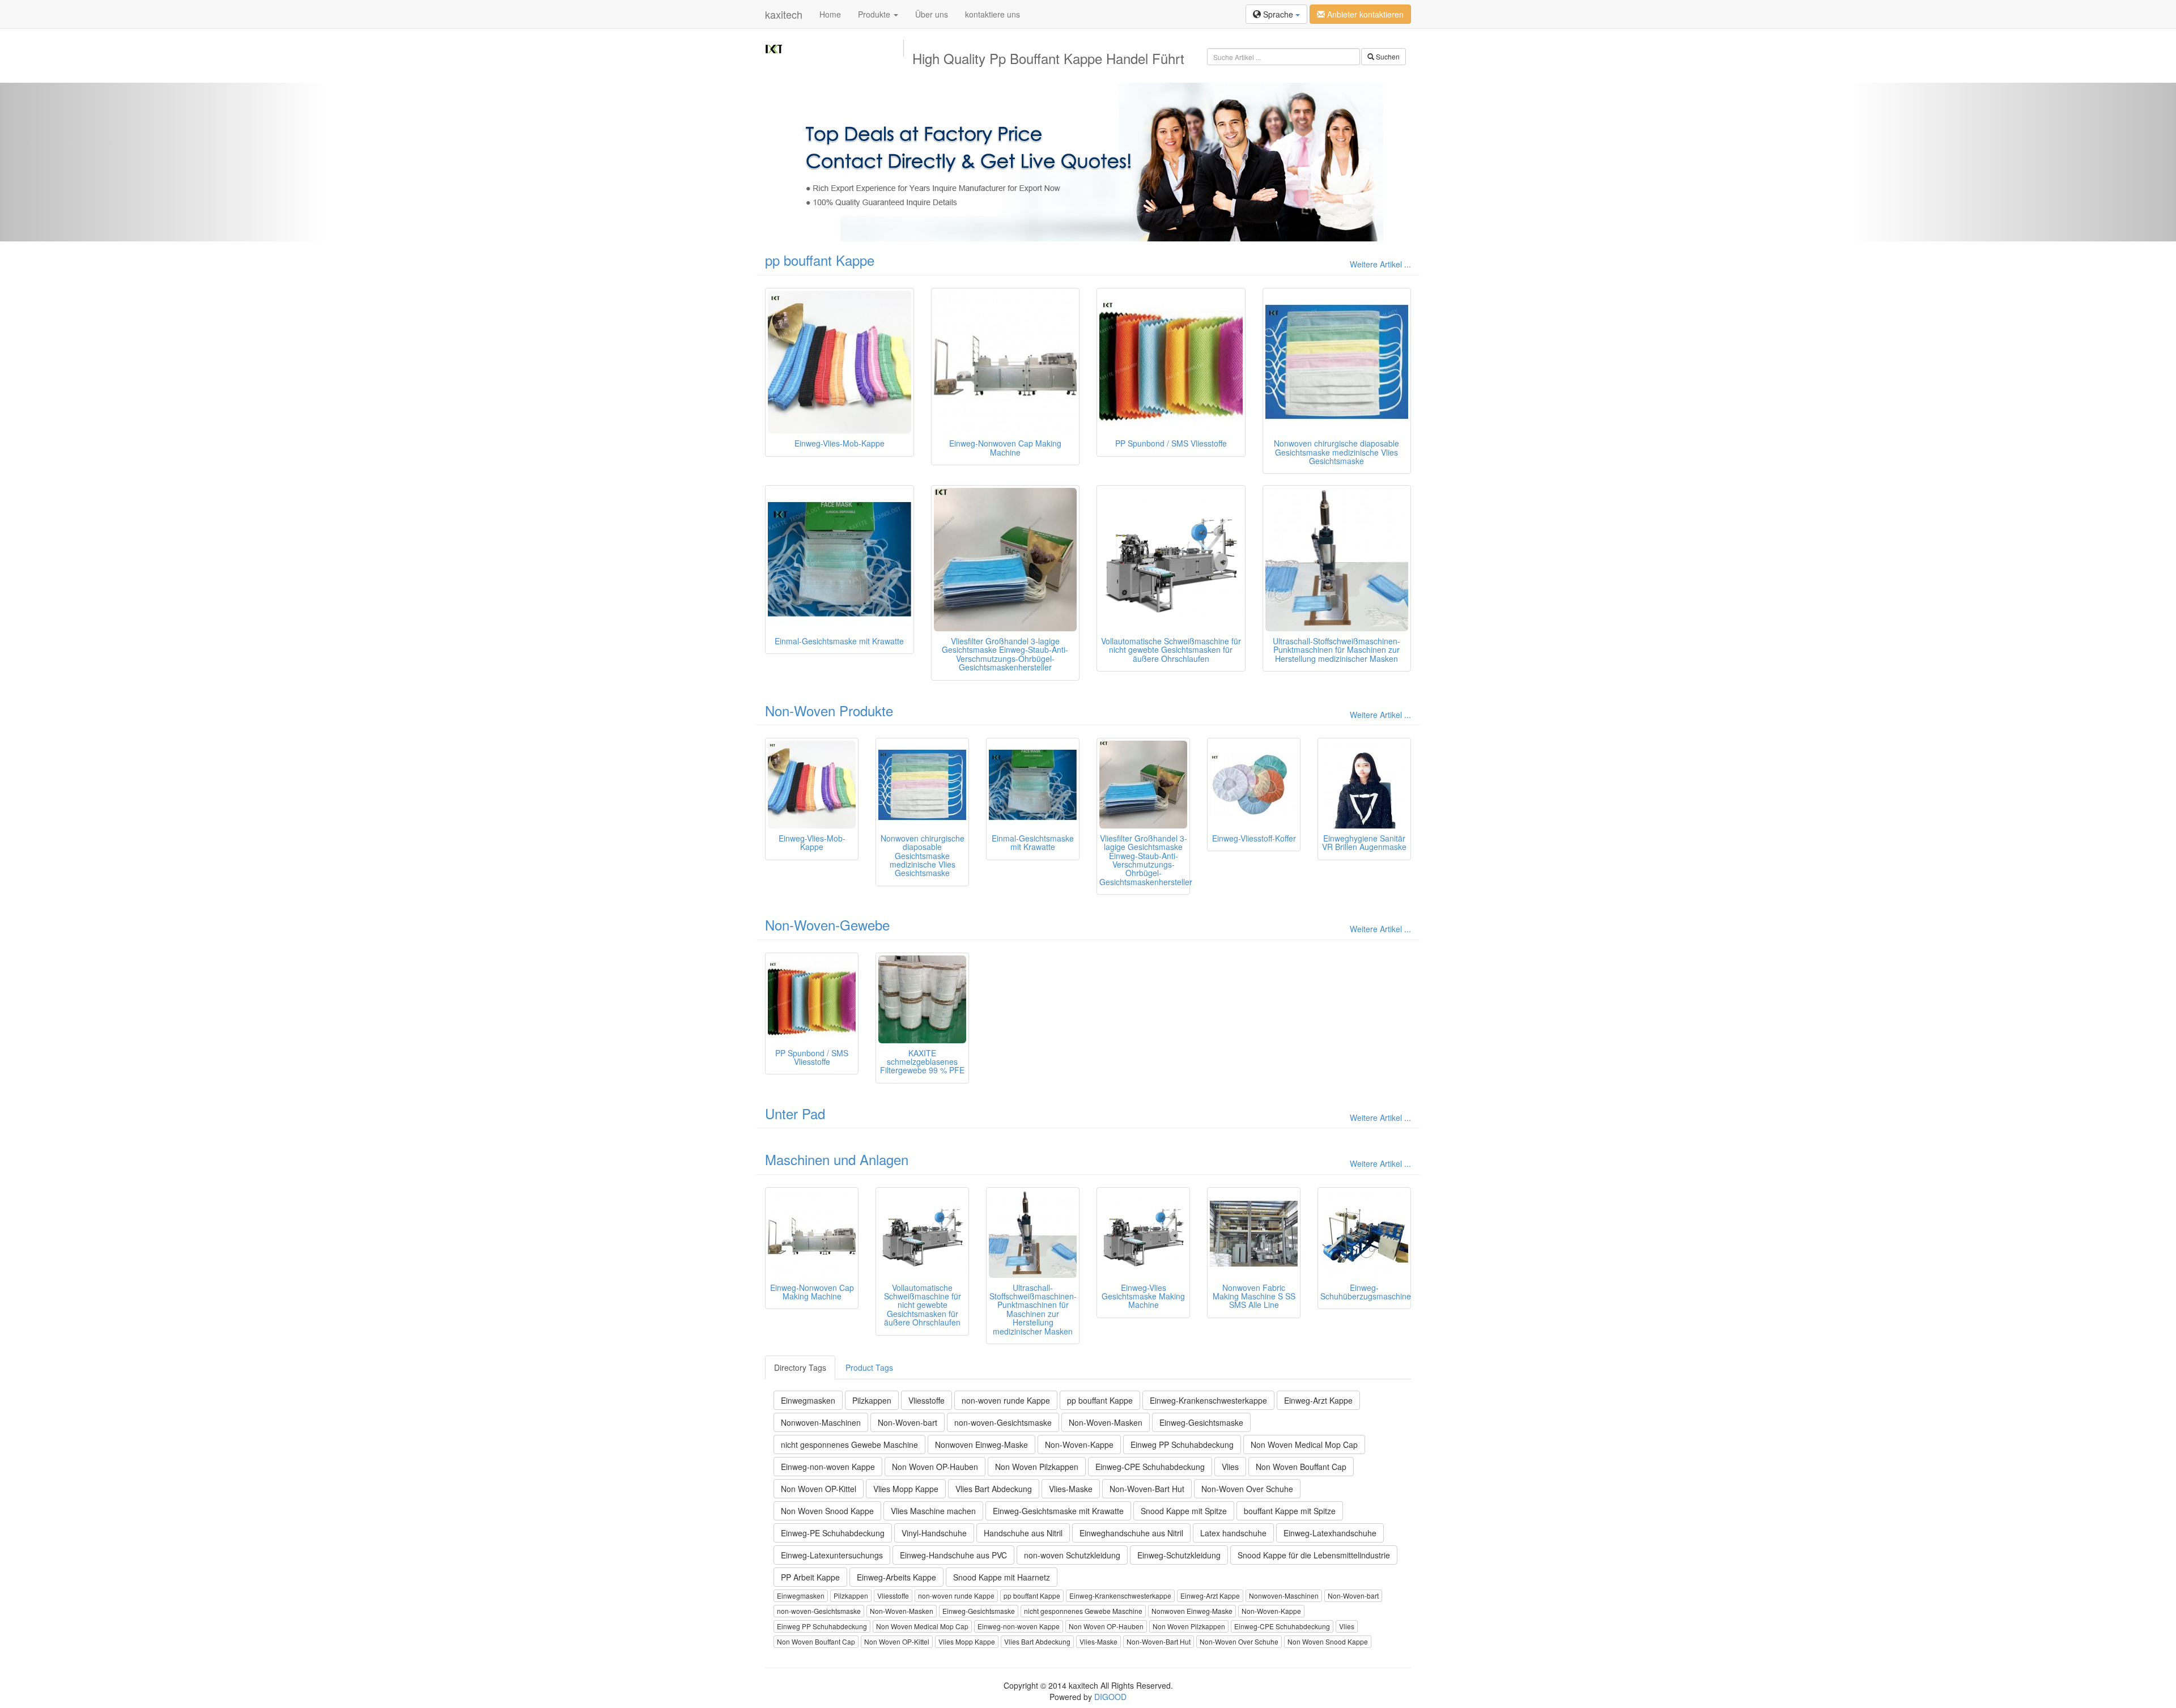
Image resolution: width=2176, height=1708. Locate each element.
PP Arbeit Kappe (810, 1577)
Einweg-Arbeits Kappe (896, 1577)
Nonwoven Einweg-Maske (981, 1444)
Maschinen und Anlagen (837, 1159)
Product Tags (869, 1367)
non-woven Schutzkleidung (1072, 1555)
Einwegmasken (808, 1400)
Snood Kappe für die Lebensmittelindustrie (1314, 1555)
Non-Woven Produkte (829, 710)
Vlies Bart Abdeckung (994, 1489)
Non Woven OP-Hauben (935, 1467)
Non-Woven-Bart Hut (1147, 1489)
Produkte (875, 14)
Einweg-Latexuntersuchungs (832, 1555)
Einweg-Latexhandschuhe (1330, 1533)
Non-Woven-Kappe (1079, 1444)
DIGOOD (1110, 1697)
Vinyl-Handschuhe (934, 1533)
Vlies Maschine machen (933, 1511)
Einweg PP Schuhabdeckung (1182, 1444)
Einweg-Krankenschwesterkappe (1208, 1400)
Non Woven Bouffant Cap (1301, 1467)
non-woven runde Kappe (1006, 1400)
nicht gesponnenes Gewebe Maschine (849, 1444)
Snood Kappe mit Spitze (1184, 1511)
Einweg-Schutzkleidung (1179, 1555)
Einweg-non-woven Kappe (828, 1467)
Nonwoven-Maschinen (821, 1422)
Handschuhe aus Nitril (1023, 1533)
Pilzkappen (872, 1400)
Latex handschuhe (1233, 1533)
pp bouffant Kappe (820, 260)
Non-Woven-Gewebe (827, 925)
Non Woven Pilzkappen (1037, 1467)
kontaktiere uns (993, 14)
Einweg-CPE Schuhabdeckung (1150, 1467)
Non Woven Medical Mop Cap (1304, 1444)
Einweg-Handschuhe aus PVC (953, 1555)
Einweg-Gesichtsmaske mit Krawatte (1058, 1511)
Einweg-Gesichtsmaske (1201, 1422)
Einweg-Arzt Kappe (1318, 1400)
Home (830, 14)
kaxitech (784, 14)
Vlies (1230, 1467)
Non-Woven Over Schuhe (1247, 1489)
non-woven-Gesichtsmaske (1003, 1422)
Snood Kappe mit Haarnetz (1002, 1577)
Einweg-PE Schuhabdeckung (833, 1533)
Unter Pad (795, 1113)
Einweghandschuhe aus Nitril (1131, 1533)
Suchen (1387, 56)
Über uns (932, 14)
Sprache (1278, 14)
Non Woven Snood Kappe (827, 1511)
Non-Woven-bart (908, 1422)
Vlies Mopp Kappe (906, 1489)
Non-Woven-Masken (1106, 1422)
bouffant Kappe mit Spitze (1290, 1511)
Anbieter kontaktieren (1364, 14)
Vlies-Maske (1071, 1489)
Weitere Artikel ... (1380, 264)
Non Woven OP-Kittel (819, 1489)
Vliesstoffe (926, 1400)
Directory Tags (800, 1367)
